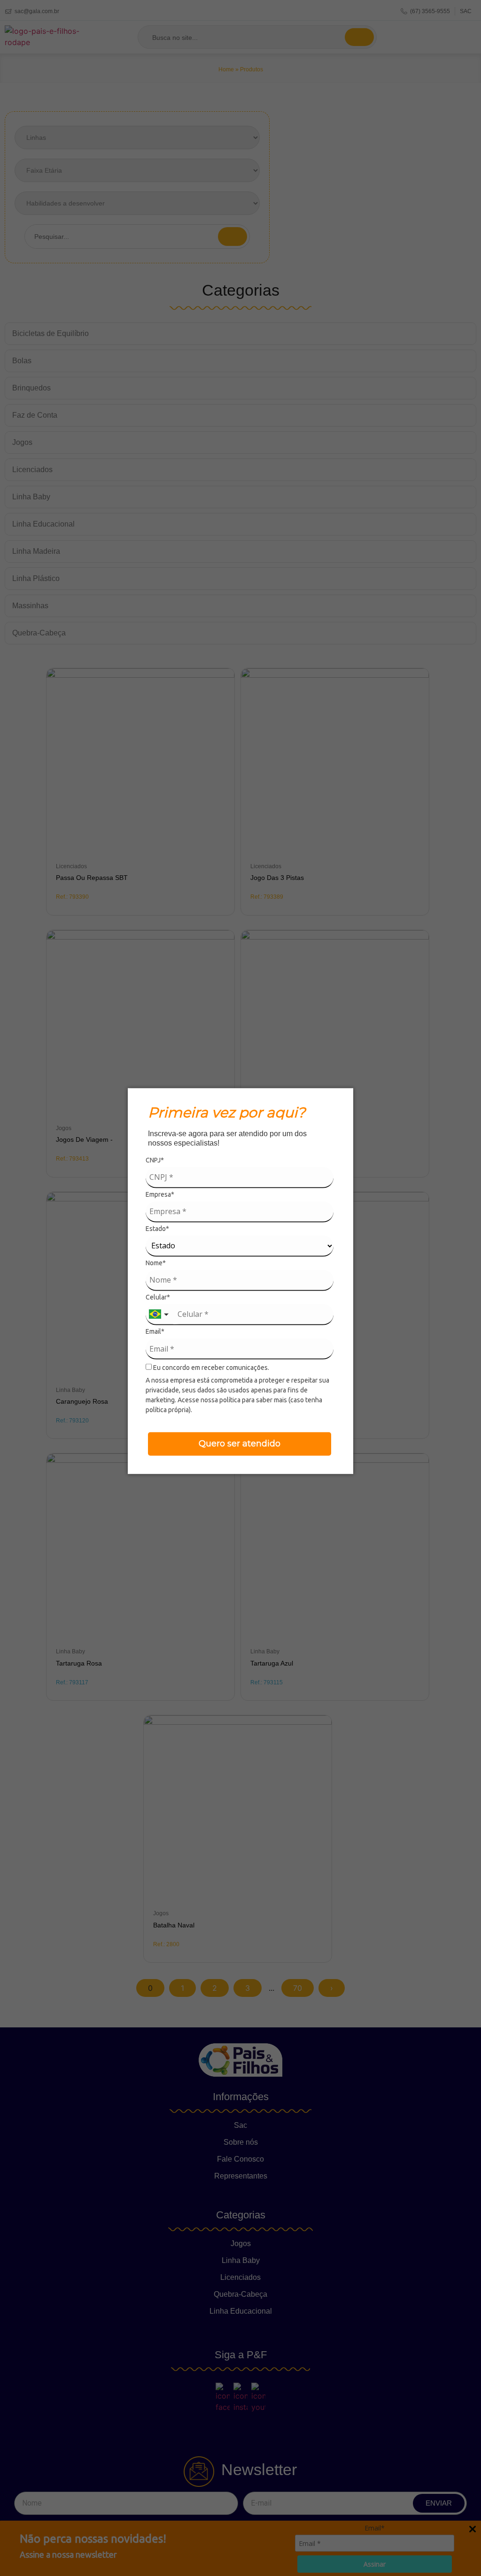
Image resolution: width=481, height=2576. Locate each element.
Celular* (158, 1297)
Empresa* (160, 1194)
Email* (155, 1331)
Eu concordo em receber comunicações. (210, 1368)
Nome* (156, 1263)
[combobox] (160, 1315)
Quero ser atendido (240, 1444)
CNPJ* (155, 1160)
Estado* (157, 1228)
